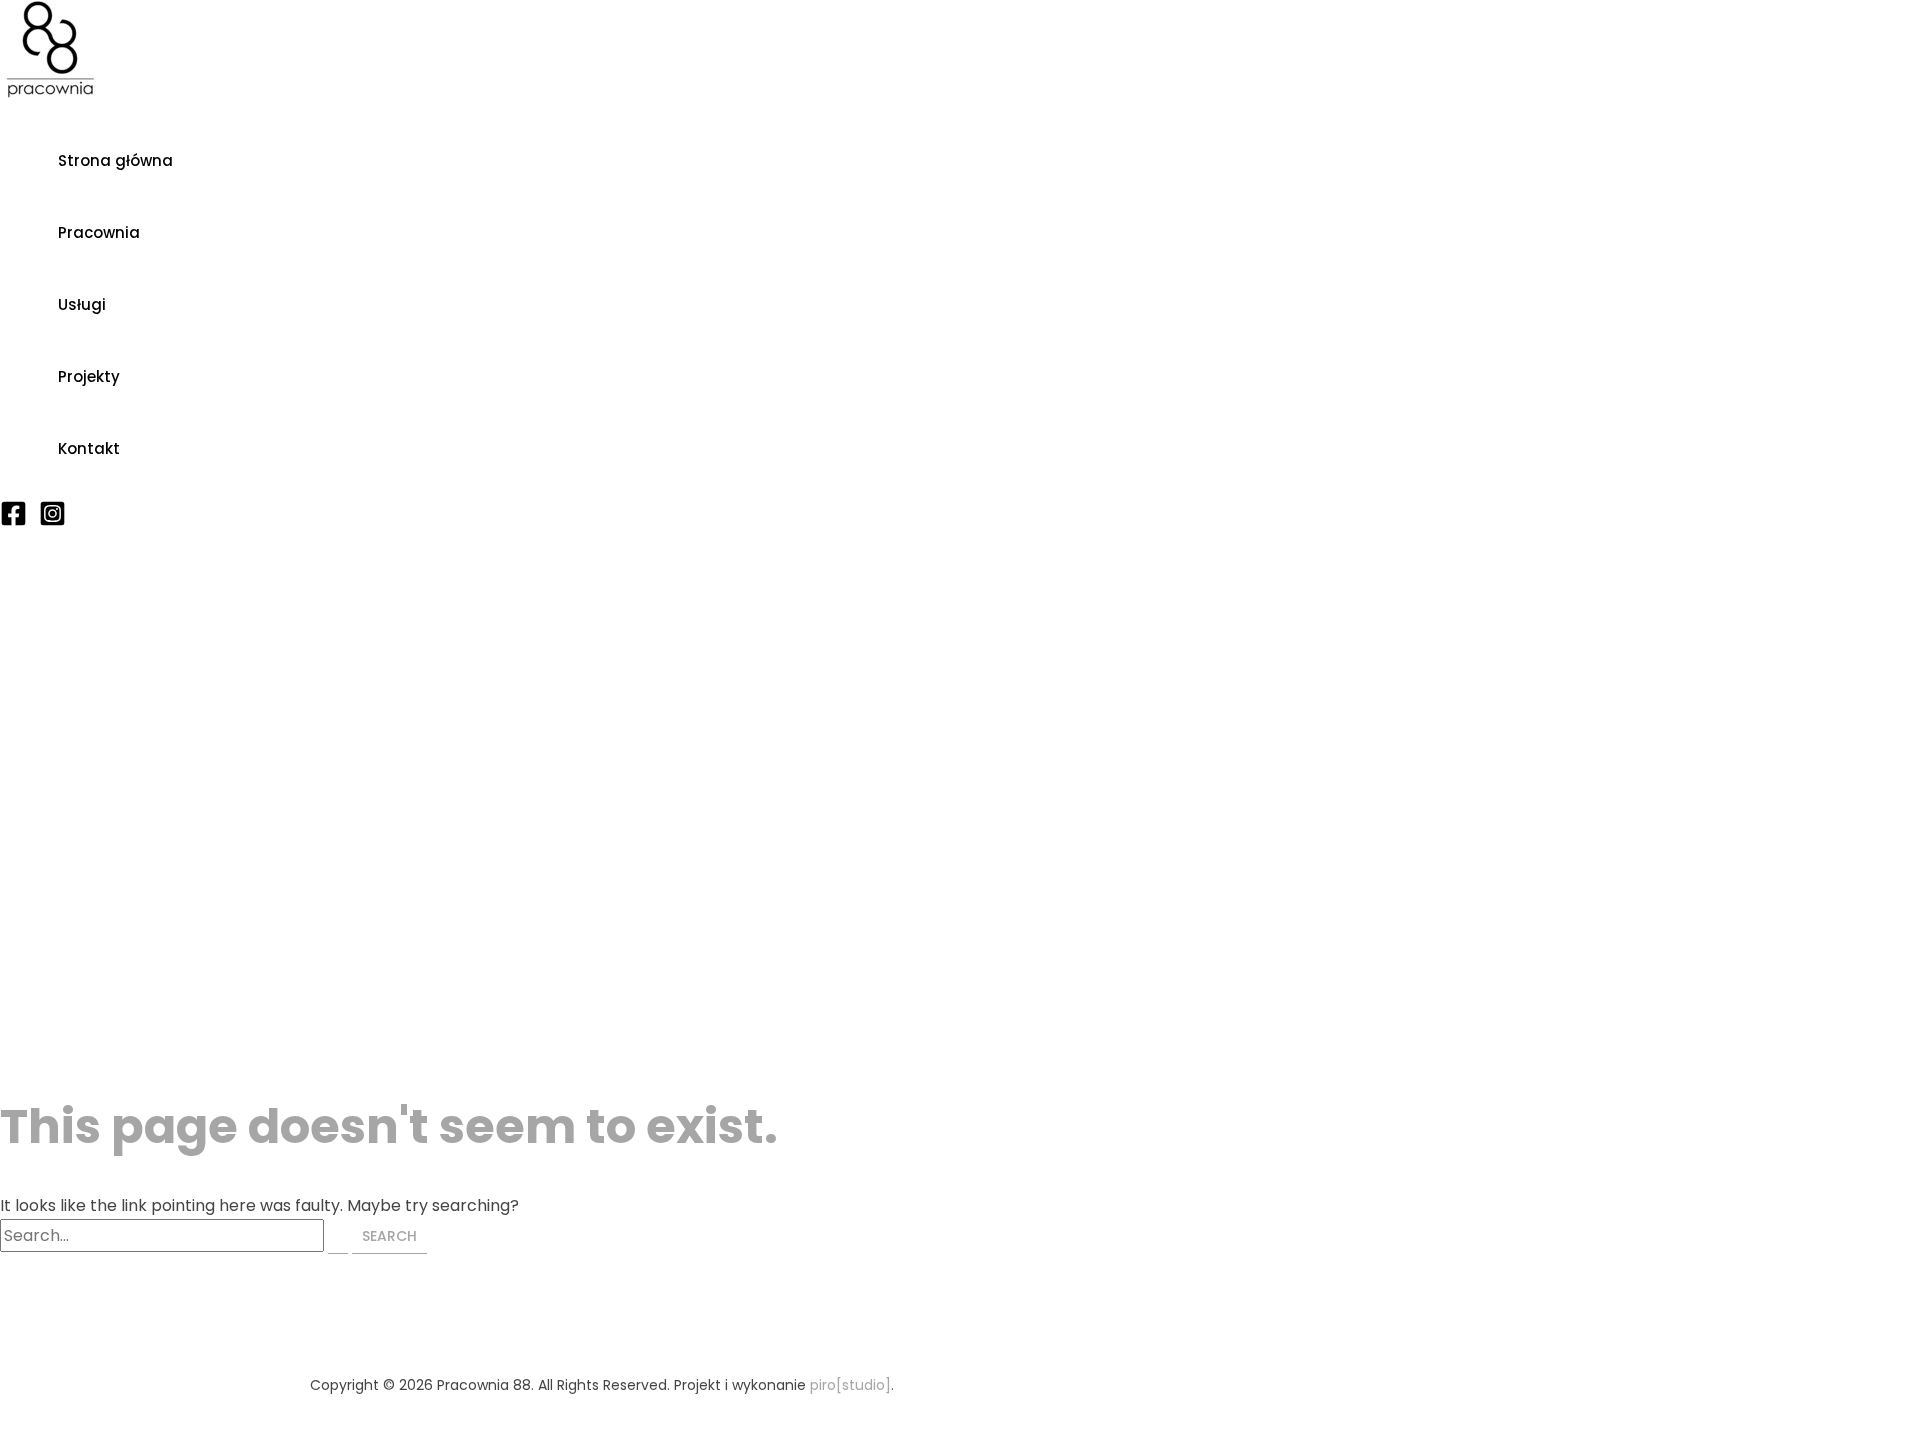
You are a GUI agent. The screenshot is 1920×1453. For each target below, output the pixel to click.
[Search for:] (176, 1235)
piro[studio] (850, 1385)
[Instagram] (52, 521)
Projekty (89, 376)
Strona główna (115, 160)
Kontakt (89, 448)
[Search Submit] (338, 1236)
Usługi (82, 304)
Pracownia (99, 232)
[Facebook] (13, 521)
